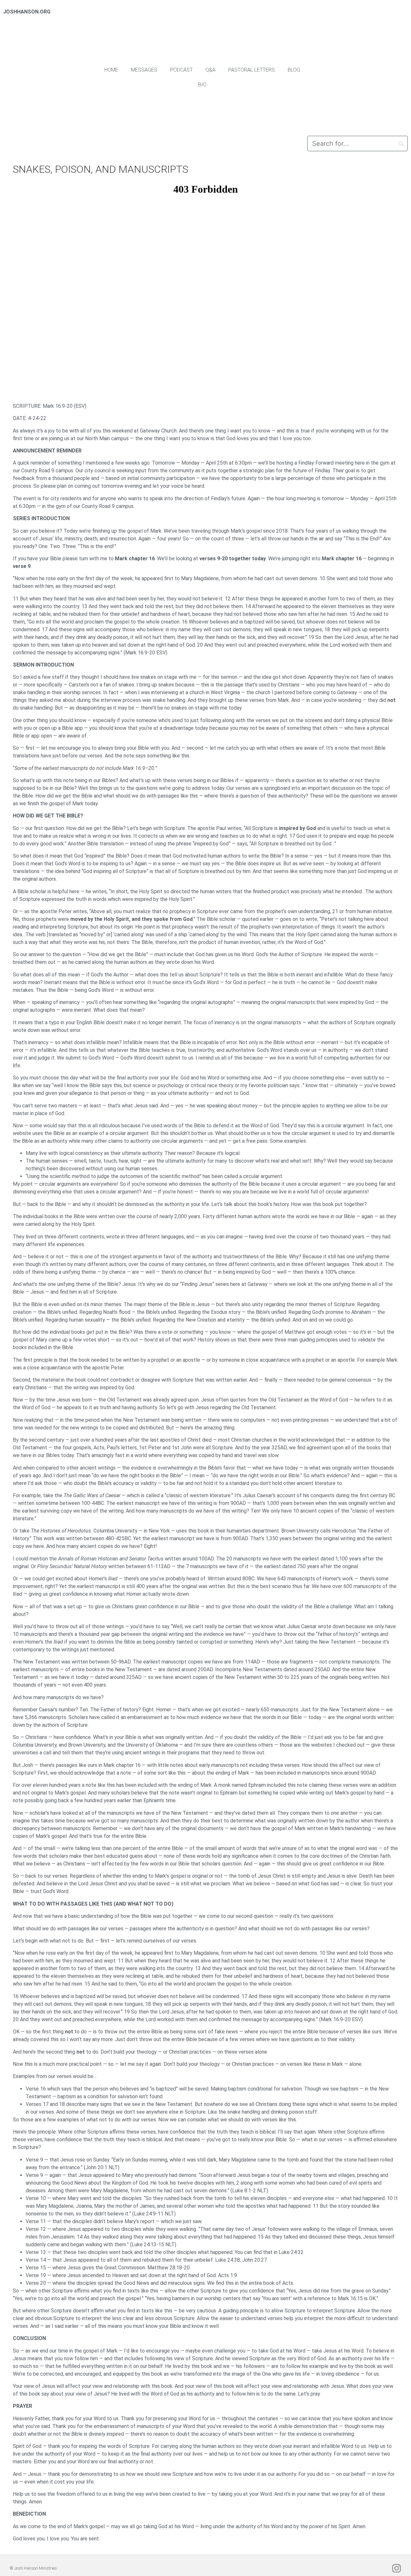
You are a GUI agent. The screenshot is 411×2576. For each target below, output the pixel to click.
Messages (144, 70)
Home (111, 70)
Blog (294, 70)
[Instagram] (397, 2568)
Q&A (210, 70)
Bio (202, 85)
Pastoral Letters (252, 70)
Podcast (181, 70)
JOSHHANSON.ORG (27, 12)
